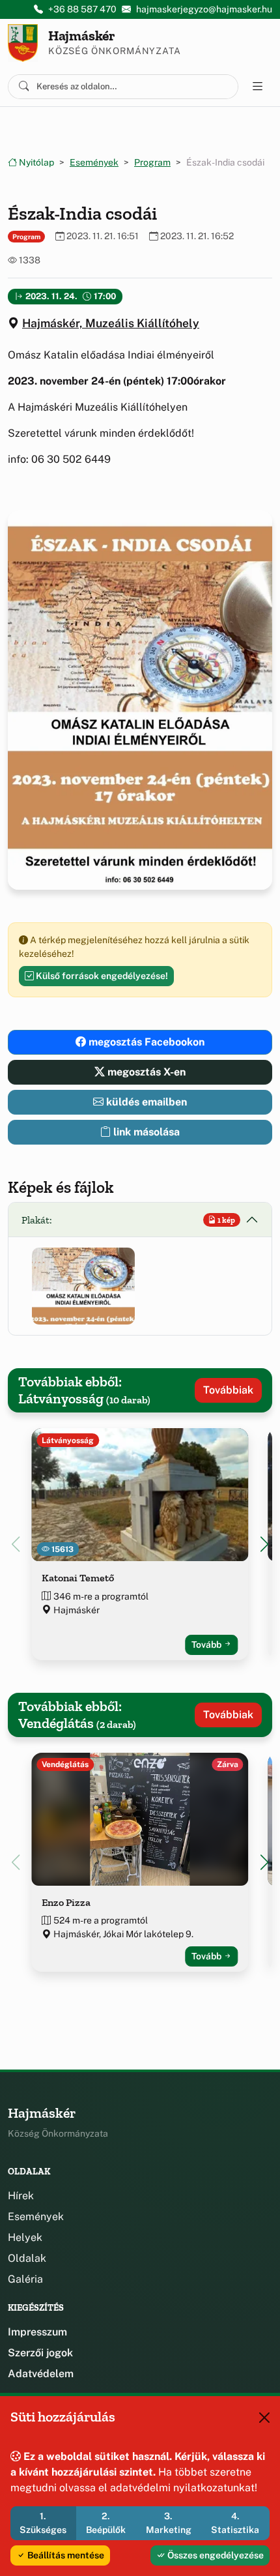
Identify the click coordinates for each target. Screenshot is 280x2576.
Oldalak (27, 2258)
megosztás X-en (145, 1072)
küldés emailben (145, 1102)
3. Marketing (169, 2523)
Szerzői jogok (40, 2353)
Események (94, 162)
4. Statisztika (235, 2523)
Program (152, 162)
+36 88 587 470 (82, 9)
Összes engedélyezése (215, 2555)
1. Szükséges (43, 2523)
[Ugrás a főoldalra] (23, 43)
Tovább (207, 1645)
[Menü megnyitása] (258, 87)
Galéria (25, 2279)
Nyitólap (35, 162)
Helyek (25, 2237)
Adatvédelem (41, 2374)
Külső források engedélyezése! (101, 976)
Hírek (21, 2196)
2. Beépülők (106, 2523)
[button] (83, 1286)
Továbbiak (228, 1390)
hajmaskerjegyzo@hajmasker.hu (204, 9)
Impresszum (37, 2332)
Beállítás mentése (65, 2555)
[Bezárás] (264, 2418)
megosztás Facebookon (145, 1042)
